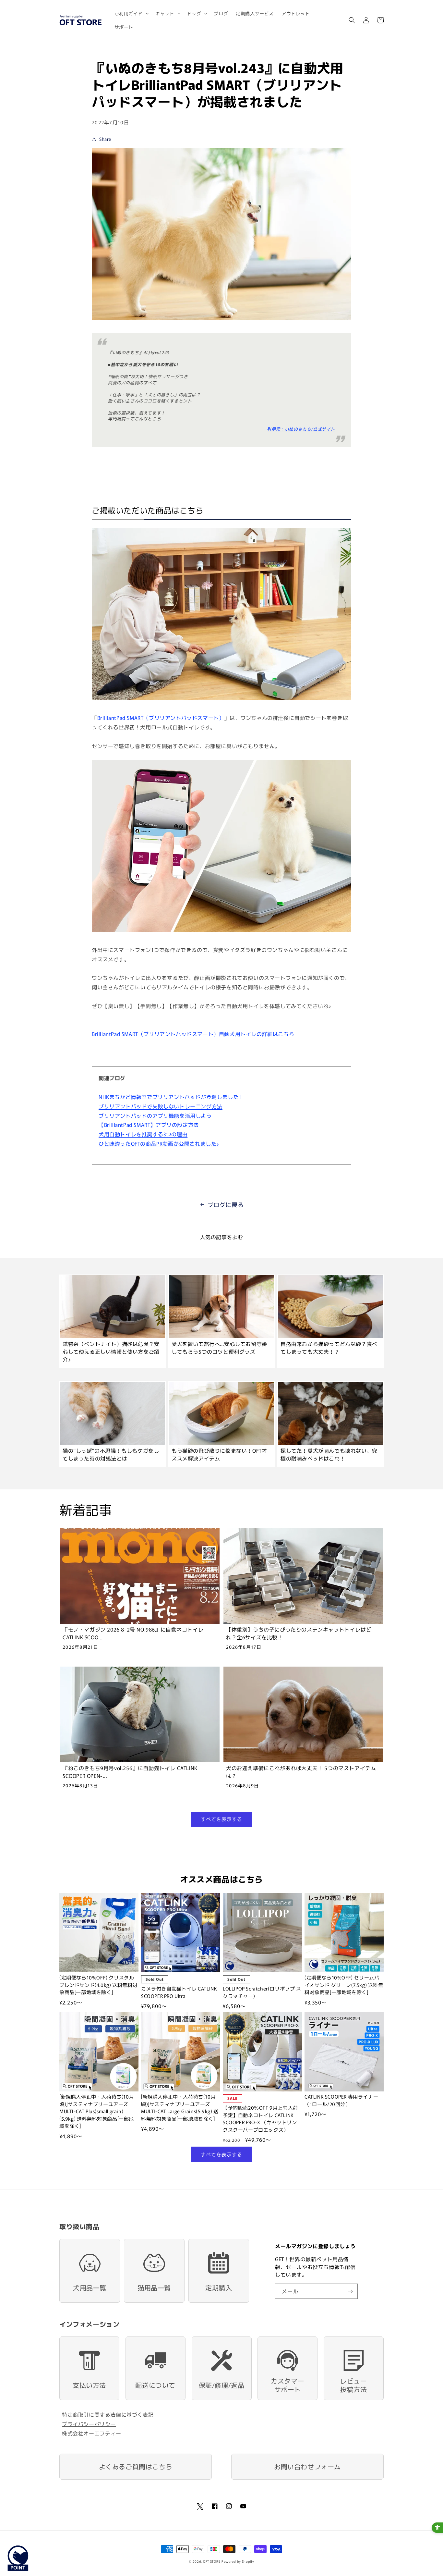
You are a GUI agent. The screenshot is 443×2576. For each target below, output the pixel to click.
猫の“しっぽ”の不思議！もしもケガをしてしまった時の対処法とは (111, 1454)
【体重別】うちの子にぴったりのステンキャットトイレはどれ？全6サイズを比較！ (299, 1633)
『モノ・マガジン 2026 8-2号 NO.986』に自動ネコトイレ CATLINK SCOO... (133, 1633)
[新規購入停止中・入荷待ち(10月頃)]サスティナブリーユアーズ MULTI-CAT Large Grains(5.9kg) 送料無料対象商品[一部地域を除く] (180, 2108)
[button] (131, 13)
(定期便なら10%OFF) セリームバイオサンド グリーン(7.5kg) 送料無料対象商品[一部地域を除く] (344, 1985)
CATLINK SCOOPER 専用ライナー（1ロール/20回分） (341, 2100)
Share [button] (105, 139)
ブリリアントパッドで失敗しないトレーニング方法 (161, 1106)
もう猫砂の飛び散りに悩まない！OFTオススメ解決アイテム (219, 1454)
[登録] (350, 2291)
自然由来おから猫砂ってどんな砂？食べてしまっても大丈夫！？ (329, 1348)
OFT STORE (212, 2561)
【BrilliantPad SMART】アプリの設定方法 (149, 1125)
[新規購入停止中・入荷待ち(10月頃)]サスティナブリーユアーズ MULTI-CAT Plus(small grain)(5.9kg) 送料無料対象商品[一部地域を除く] (97, 2111)
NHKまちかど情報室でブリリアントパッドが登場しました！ (171, 1097)
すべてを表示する (221, 1819)
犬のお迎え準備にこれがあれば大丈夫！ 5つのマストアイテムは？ (301, 1772)
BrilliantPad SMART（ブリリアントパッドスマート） (161, 718)
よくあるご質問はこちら (136, 2466)
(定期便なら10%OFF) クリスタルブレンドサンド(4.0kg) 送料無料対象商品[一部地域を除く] (98, 1985)
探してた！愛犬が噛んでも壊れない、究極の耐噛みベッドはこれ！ (329, 1454)
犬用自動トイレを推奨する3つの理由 (143, 1134)
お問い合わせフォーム (307, 2466)
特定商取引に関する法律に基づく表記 (108, 2414)
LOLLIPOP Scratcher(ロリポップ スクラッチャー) (262, 1992)
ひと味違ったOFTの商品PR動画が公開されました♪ (159, 1143)
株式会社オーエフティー (92, 2433)
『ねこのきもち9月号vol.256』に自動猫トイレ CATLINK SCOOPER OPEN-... (130, 1772)
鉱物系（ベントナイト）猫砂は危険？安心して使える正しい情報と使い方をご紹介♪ (111, 1351)
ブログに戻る (226, 1204)
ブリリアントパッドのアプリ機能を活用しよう (155, 1115)
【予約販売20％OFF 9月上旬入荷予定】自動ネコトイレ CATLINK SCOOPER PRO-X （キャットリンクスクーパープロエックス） (260, 2119)
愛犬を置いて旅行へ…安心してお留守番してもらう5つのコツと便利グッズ (219, 1348)
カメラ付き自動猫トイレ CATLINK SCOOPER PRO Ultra (179, 1992)
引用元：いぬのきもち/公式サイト (301, 429)
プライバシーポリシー (89, 2424)
